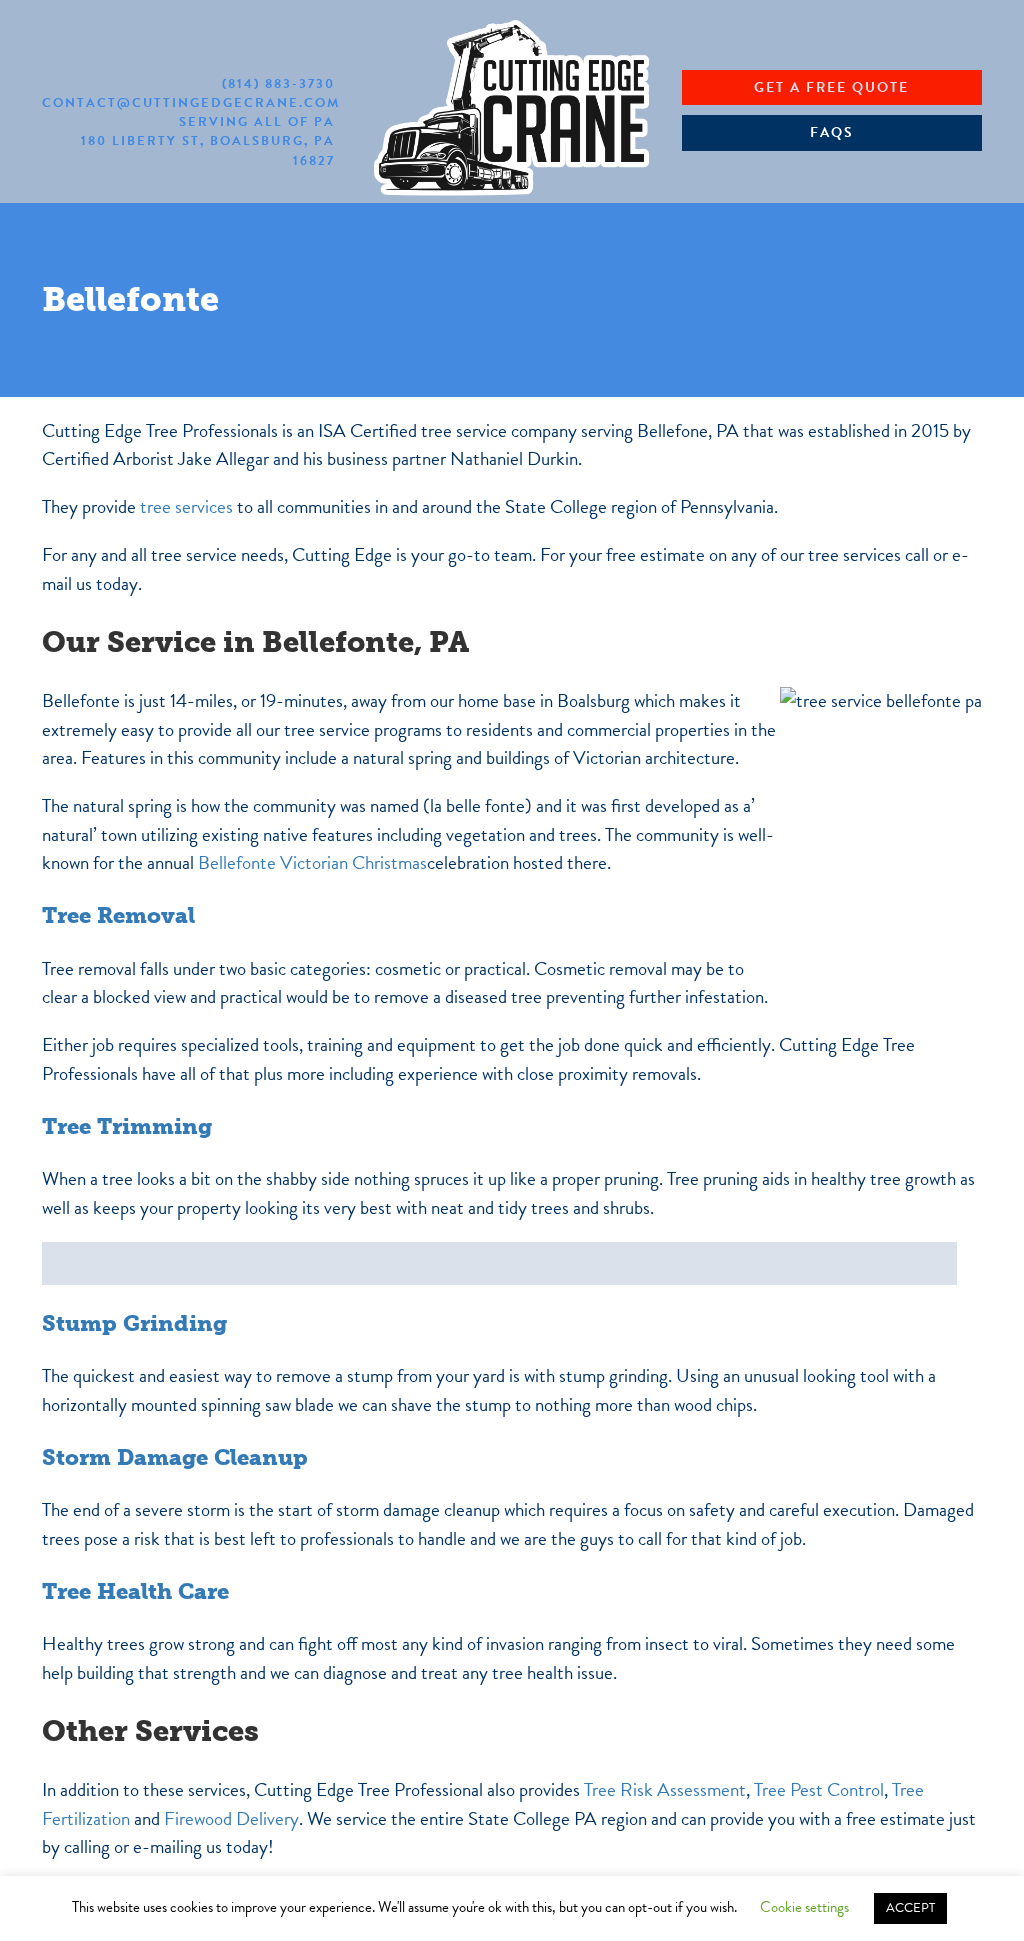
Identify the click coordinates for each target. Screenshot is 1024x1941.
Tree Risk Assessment (665, 1789)
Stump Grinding (134, 1323)
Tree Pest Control (819, 1789)
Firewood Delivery (231, 1818)
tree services (186, 506)
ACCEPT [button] (910, 1908)
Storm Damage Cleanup (175, 1457)
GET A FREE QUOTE (831, 87)
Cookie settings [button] (804, 1907)
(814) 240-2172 (857, 1263)
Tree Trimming (127, 1126)
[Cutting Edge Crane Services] (511, 108)
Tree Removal (118, 915)
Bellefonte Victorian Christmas (312, 862)
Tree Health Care (135, 1591)
